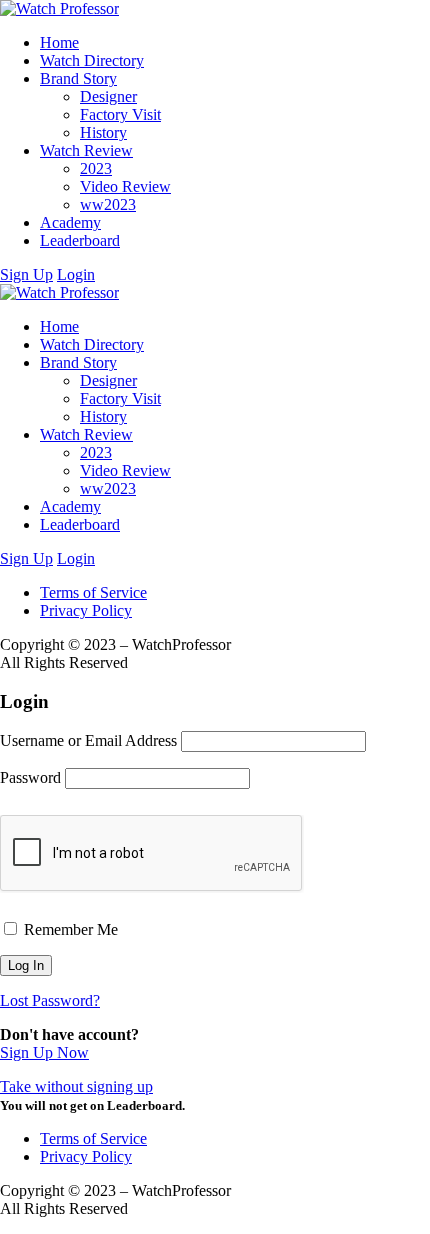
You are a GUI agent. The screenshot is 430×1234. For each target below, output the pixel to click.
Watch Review (86, 150)
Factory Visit (120, 114)
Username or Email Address (88, 740)
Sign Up (26, 274)
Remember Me (69, 929)
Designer (108, 96)
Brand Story (78, 78)
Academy (70, 222)
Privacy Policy (86, 610)
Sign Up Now (44, 1052)
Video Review (125, 186)
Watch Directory (92, 60)
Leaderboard (80, 240)
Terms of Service (93, 592)
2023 (96, 168)
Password (30, 777)
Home (59, 42)
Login (76, 274)
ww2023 (108, 204)
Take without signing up (76, 1086)
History (103, 132)
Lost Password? (50, 1000)
